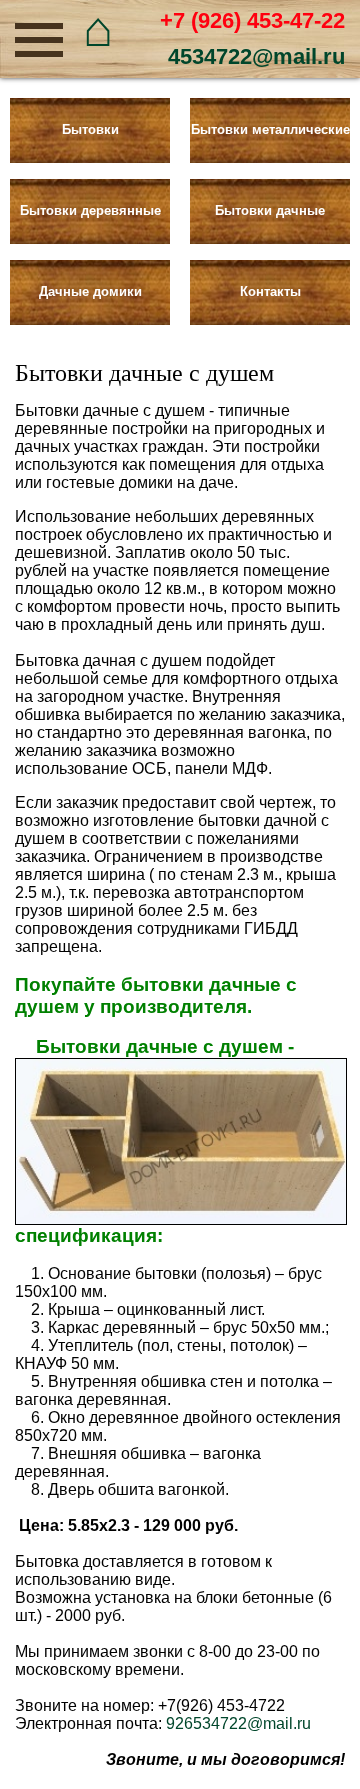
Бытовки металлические (270, 129)
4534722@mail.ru (256, 56)
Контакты (270, 291)
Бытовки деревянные (90, 210)
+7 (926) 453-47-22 (252, 20)
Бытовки (90, 129)
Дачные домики (90, 291)
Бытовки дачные (270, 210)
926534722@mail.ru (238, 1723)
